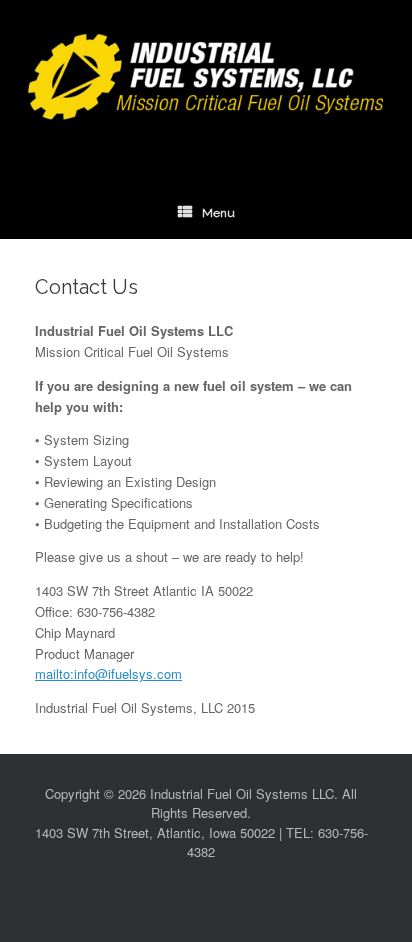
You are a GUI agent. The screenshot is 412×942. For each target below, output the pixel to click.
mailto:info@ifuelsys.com (108, 673)
